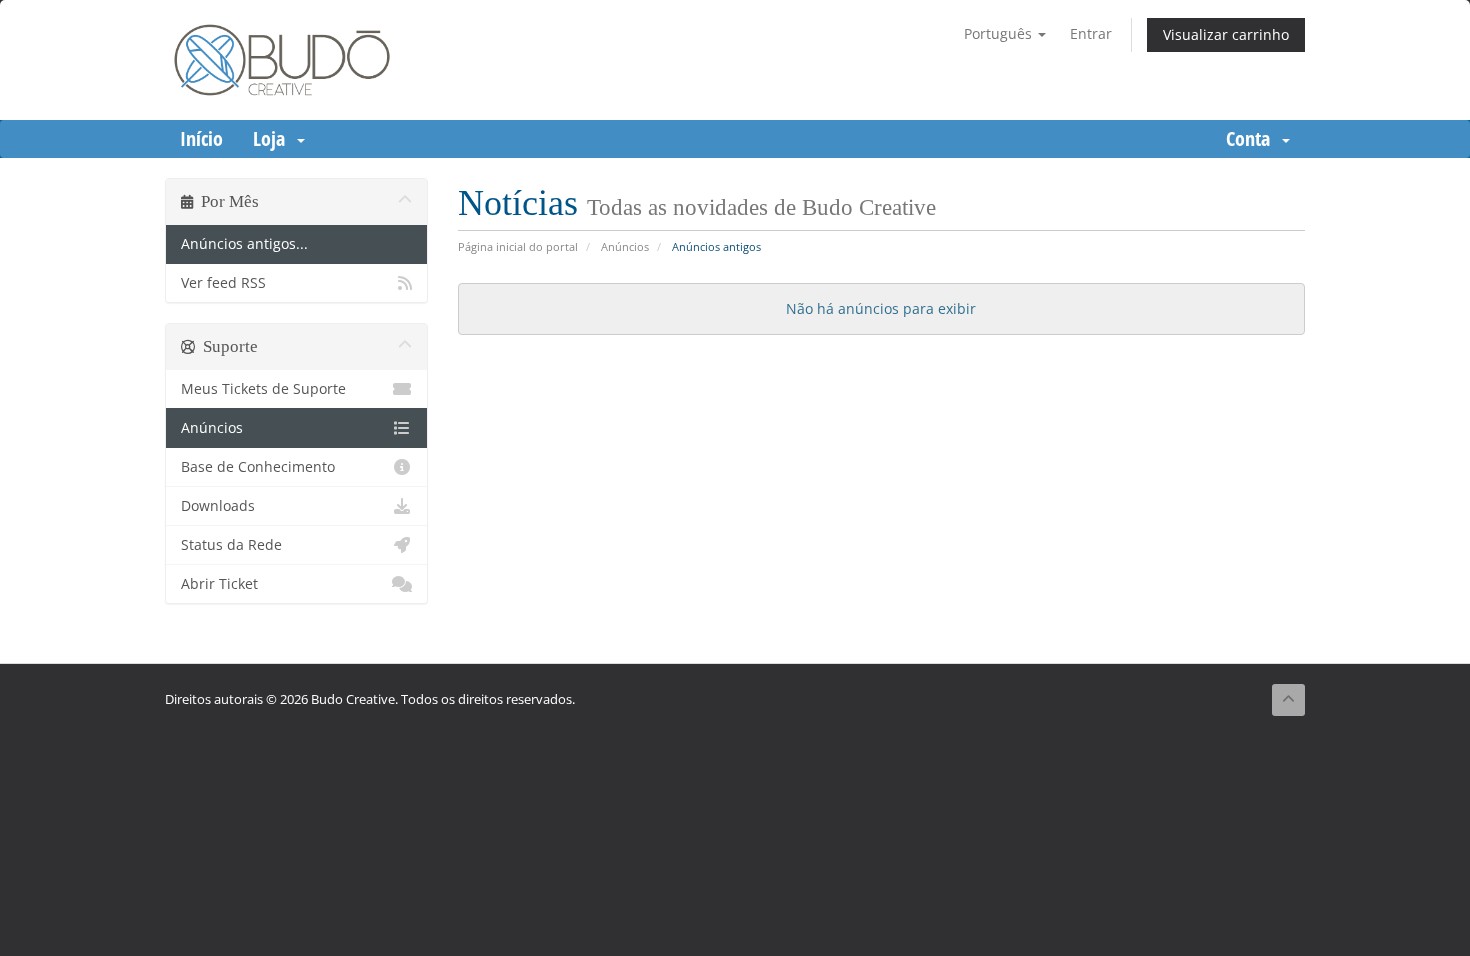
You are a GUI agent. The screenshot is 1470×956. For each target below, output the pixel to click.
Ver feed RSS (223, 283)
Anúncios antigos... (244, 244)
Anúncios (625, 246)
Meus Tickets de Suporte (263, 389)
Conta (1253, 138)
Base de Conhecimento (258, 467)
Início (201, 138)
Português (1000, 33)
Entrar (1091, 33)
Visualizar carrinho (1226, 34)
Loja (274, 138)
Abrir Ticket (219, 584)
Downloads (218, 506)
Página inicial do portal (518, 246)
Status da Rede (231, 545)
